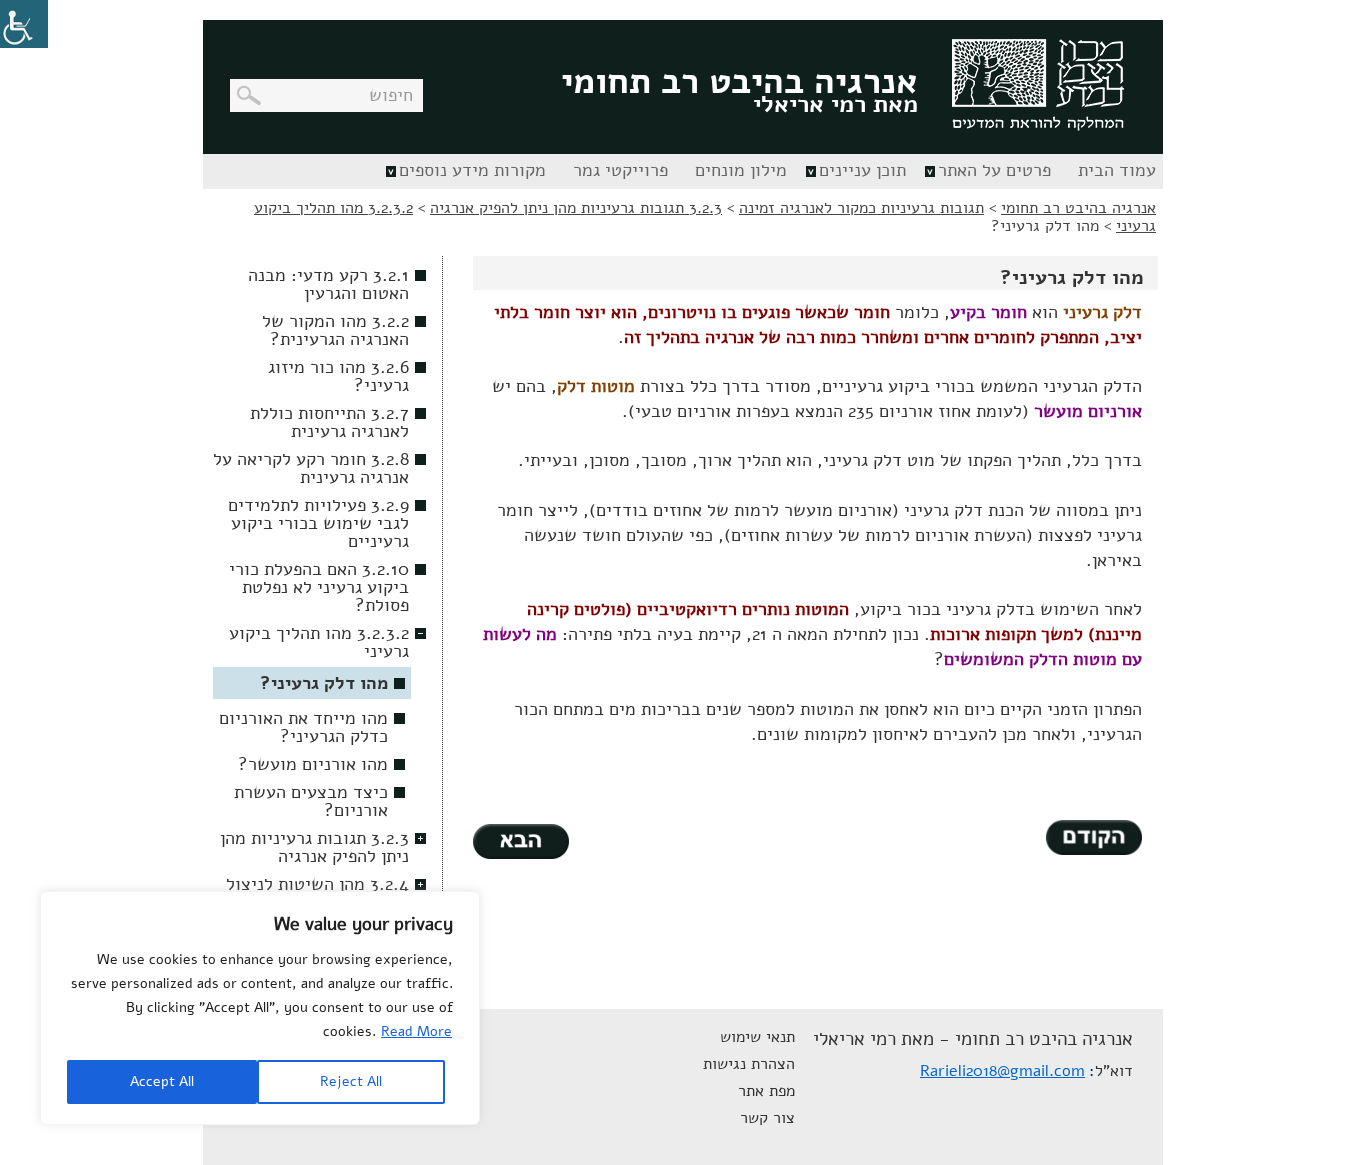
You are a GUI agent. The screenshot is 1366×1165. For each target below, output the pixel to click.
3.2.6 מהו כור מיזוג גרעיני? (338, 376)
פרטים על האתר (994, 170)
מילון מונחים (741, 170)
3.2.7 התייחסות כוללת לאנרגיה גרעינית (329, 422)
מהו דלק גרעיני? (324, 683)
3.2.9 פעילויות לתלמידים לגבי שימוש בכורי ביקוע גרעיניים (318, 523)
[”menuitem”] (1114, 171)
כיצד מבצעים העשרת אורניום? (311, 801)
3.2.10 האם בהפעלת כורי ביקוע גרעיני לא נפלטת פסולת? (319, 587)
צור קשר (767, 1118)
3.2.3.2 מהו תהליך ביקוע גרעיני (319, 642)
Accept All (162, 1081)
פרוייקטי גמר (620, 170)
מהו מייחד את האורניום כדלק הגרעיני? (303, 727)
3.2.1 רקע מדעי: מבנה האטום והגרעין (328, 284)
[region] (260, 1008)
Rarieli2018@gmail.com (1002, 1071)
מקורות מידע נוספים (472, 170)
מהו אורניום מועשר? (313, 764)
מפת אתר (766, 1091)
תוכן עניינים (862, 170)
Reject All (351, 1081)
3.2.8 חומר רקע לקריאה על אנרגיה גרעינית (311, 468)
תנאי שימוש (757, 1037)
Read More (416, 1031)
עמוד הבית (1117, 170)
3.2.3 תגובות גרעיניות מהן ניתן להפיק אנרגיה (314, 847)
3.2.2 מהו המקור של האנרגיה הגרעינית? (335, 330)
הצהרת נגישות (749, 1064)
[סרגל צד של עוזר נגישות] (24, 24)
